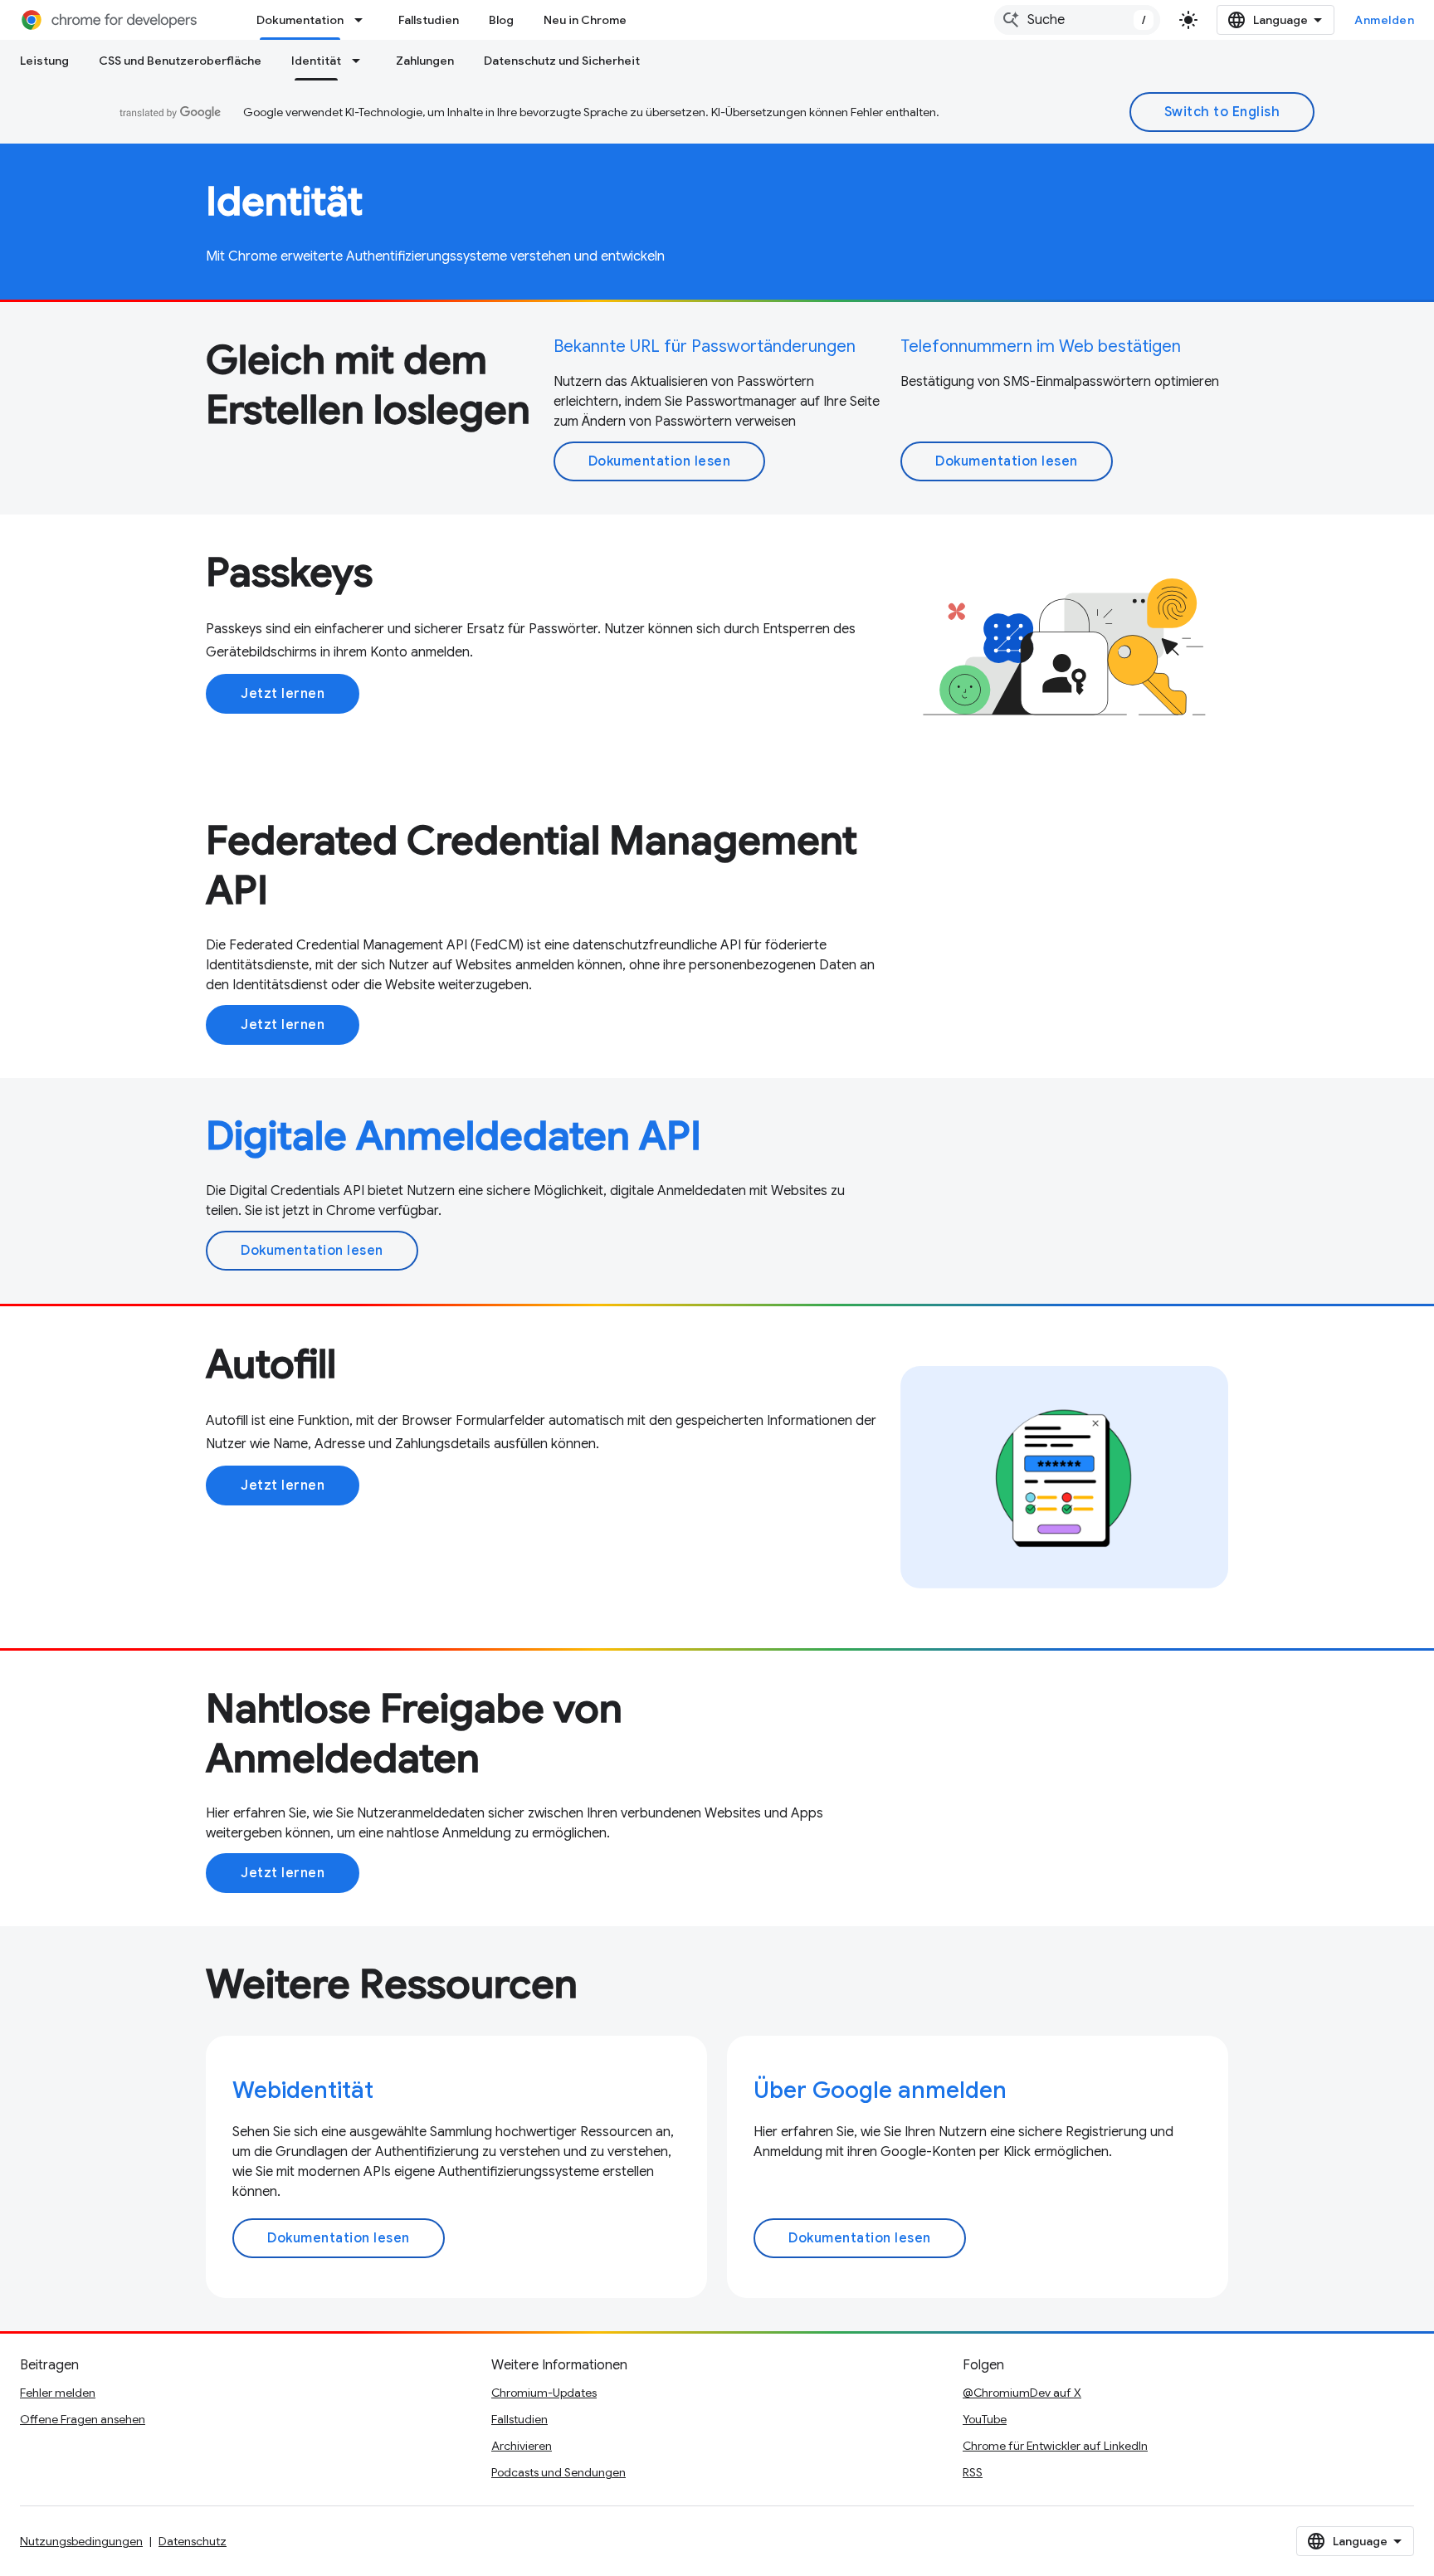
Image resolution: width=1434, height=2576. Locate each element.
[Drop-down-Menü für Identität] (361, 61)
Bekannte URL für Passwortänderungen (705, 346)
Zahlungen (425, 61)
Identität (316, 61)
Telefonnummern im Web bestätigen (1041, 346)
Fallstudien (429, 20)
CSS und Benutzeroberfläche (180, 61)
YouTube (985, 2419)
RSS (973, 2472)
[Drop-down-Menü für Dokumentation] (363, 20)
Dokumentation (300, 20)
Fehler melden (58, 2393)
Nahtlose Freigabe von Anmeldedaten (414, 1734)
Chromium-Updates (544, 2393)
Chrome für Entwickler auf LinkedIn (1055, 2446)
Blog (501, 20)
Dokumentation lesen (660, 461)
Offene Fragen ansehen (83, 2419)
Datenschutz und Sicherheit (562, 61)
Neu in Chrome (585, 20)
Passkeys (289, 573)
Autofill (271, 1364)
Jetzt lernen (283, 694)
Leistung (44, 61)
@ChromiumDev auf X (1022, 2393)
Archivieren (522, 2446)
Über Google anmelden (880, 2090)
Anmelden (1384, 20)
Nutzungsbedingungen (81, 2541)
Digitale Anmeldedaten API (454, 1136)
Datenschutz (193, 2541)
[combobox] (1077, 20)
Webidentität (303, 2090)
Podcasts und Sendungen (558, 2472)
